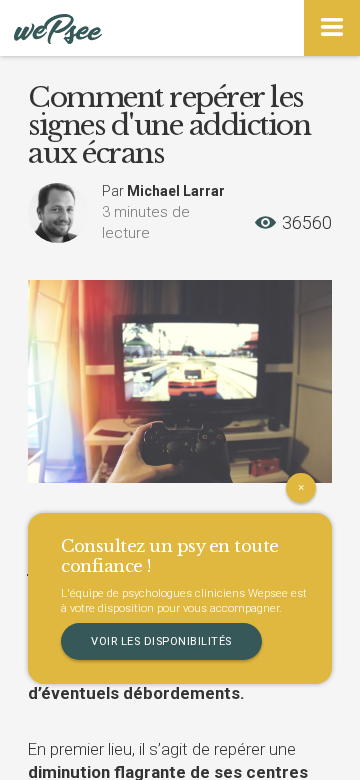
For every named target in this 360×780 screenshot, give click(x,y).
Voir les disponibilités (161, 641)
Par (163, 191)
